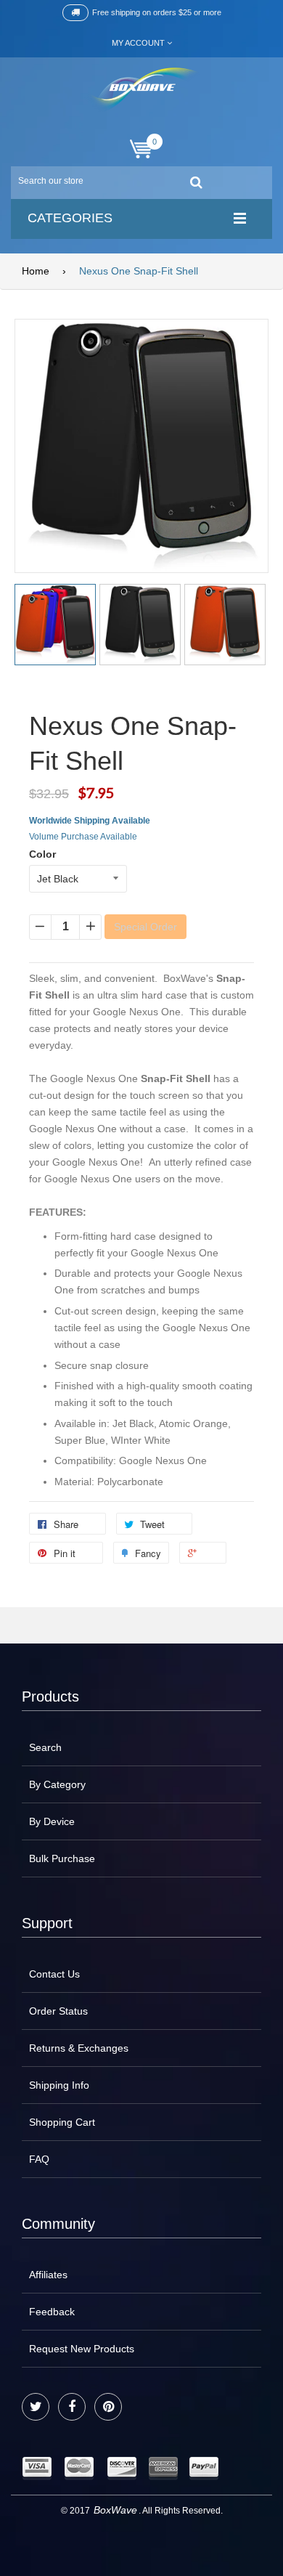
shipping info (59, 2085)
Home (36, 271)
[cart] (141, 149)
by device (52, 1821)
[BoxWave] (142, 90)
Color (42, 854)
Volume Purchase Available (83, 837)
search (45, 1747)
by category (57, 1784)
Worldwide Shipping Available (90, 821)
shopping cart (62, 2122)
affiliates (48, 2275)
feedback (52, 2312)
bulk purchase (62, 1858)
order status (58, 2011)
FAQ (39, 2159)
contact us (54, 1974)
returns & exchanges (79, 2048)
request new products (82, 2349)
